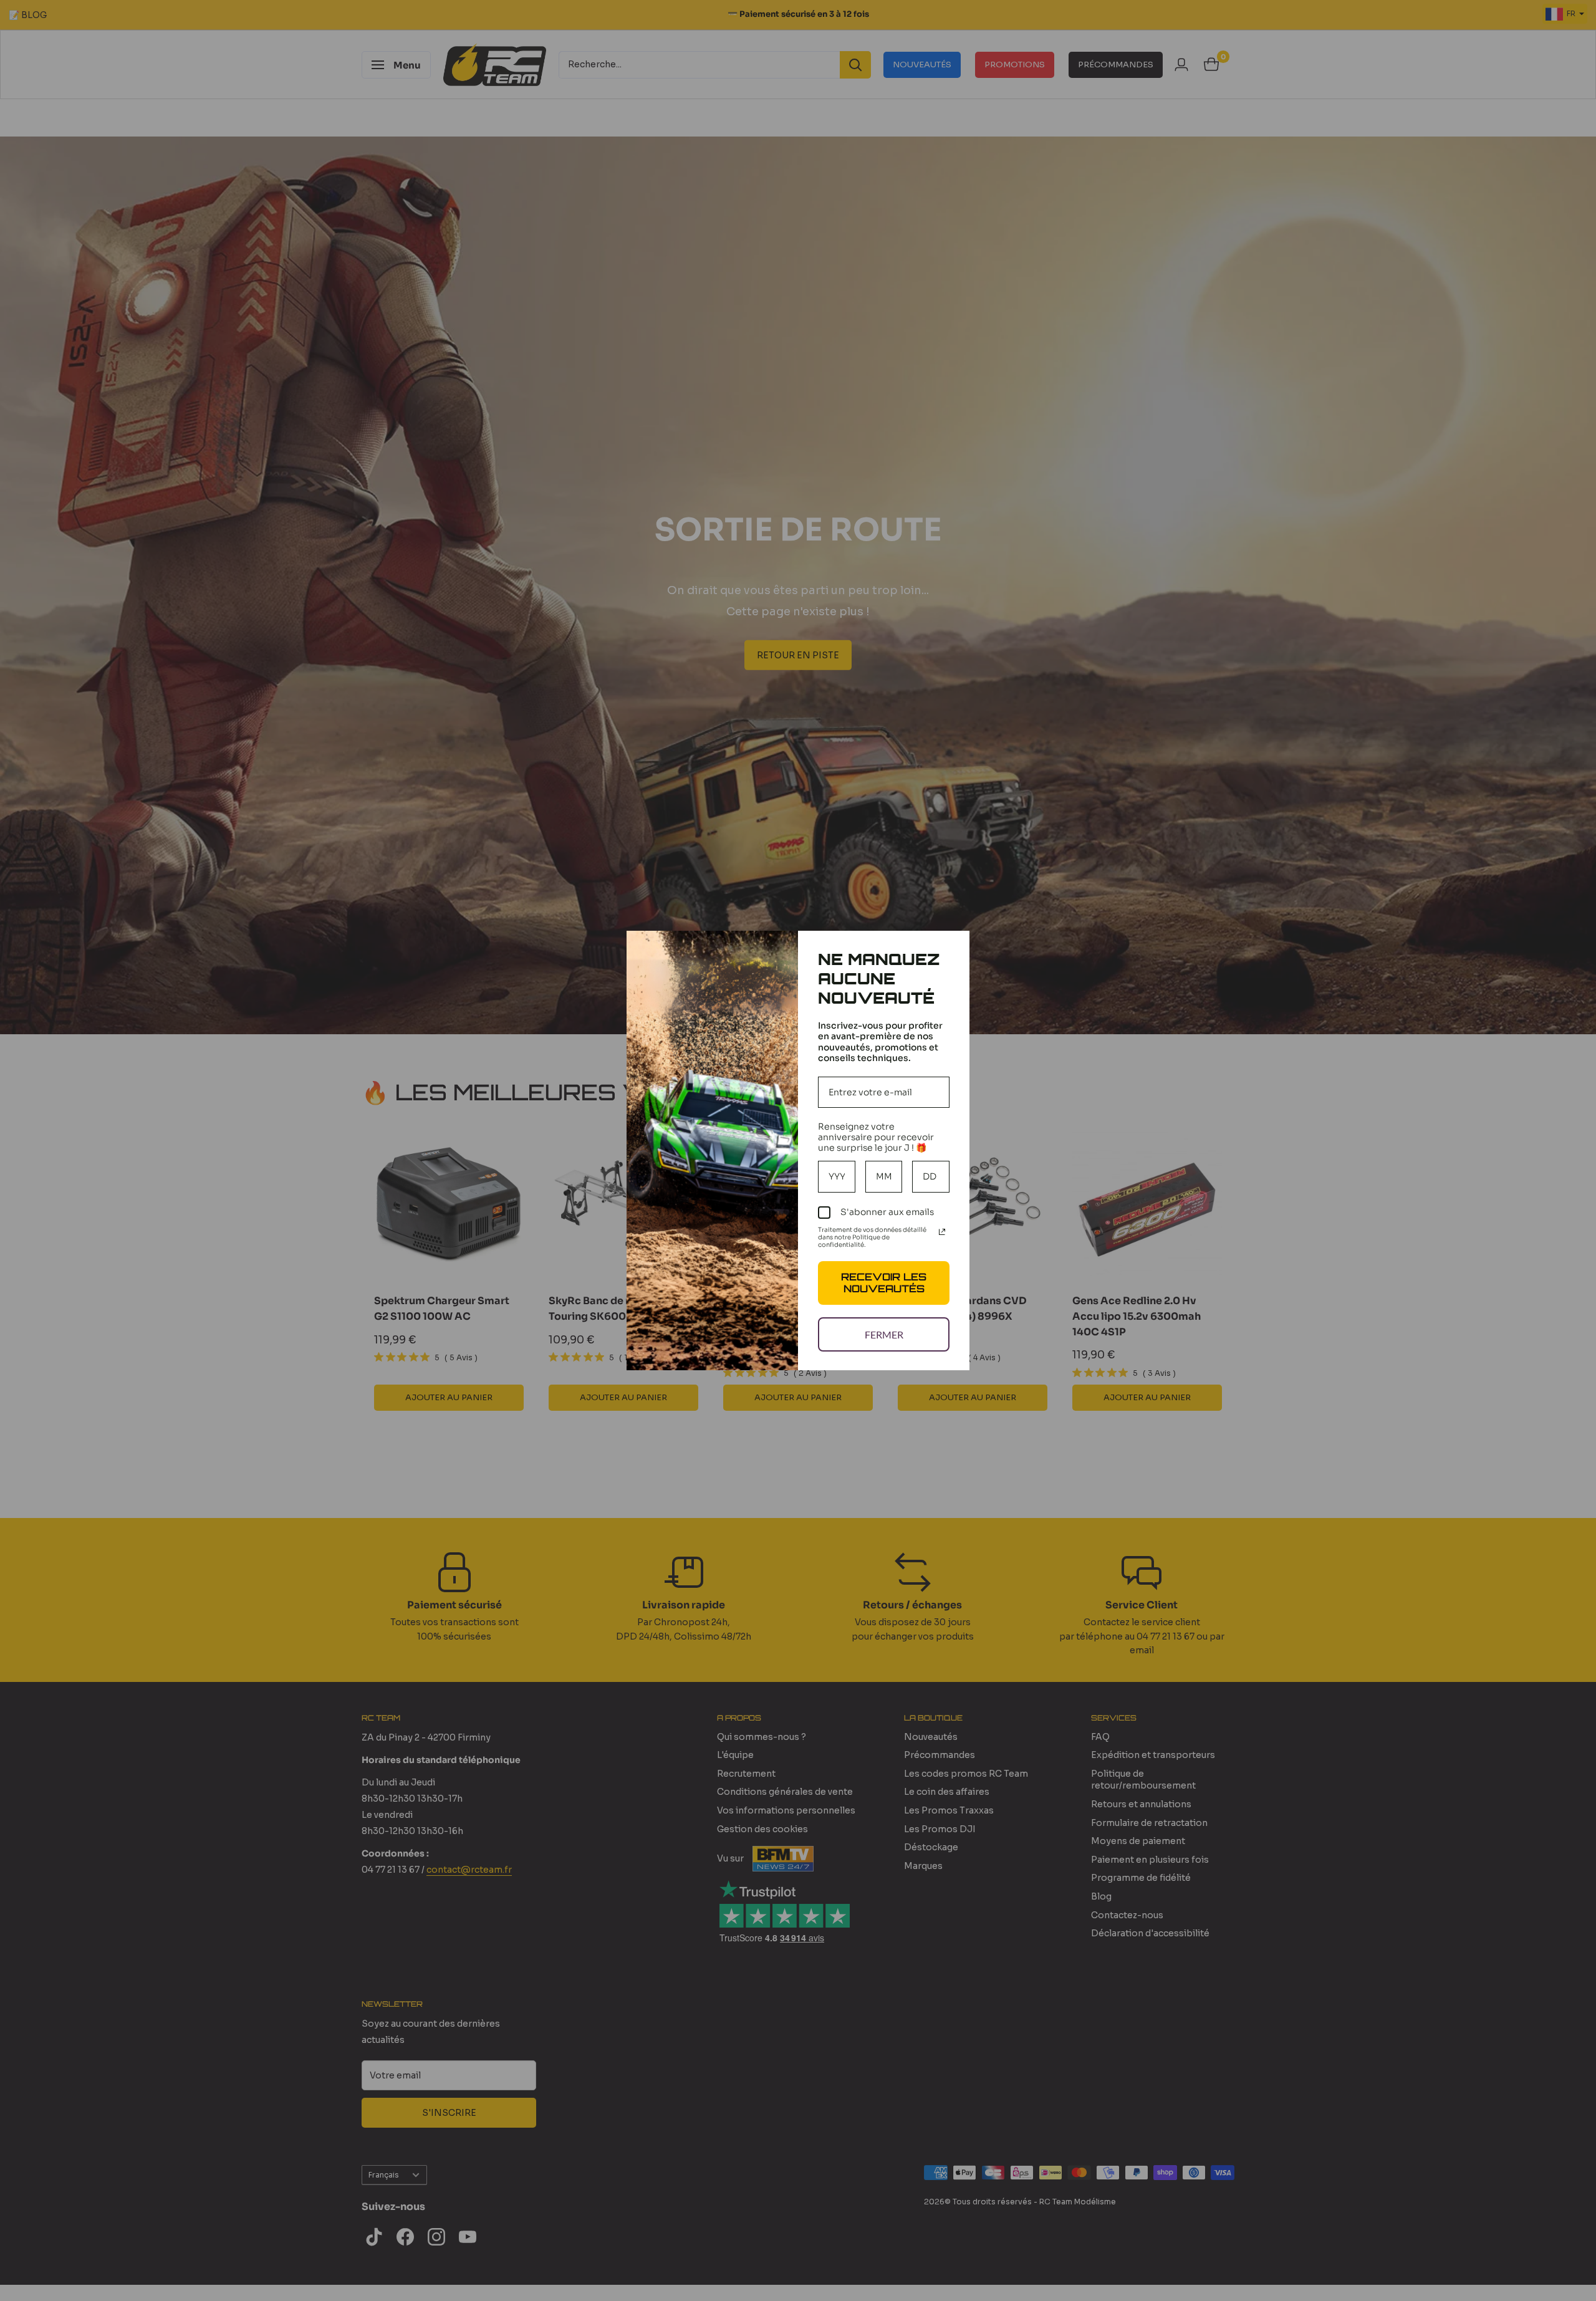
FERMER (884, 1334)
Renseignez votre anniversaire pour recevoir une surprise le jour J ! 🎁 (876, 1137)
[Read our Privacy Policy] (942, 1232)
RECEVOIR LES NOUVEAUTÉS (884, 1283)
